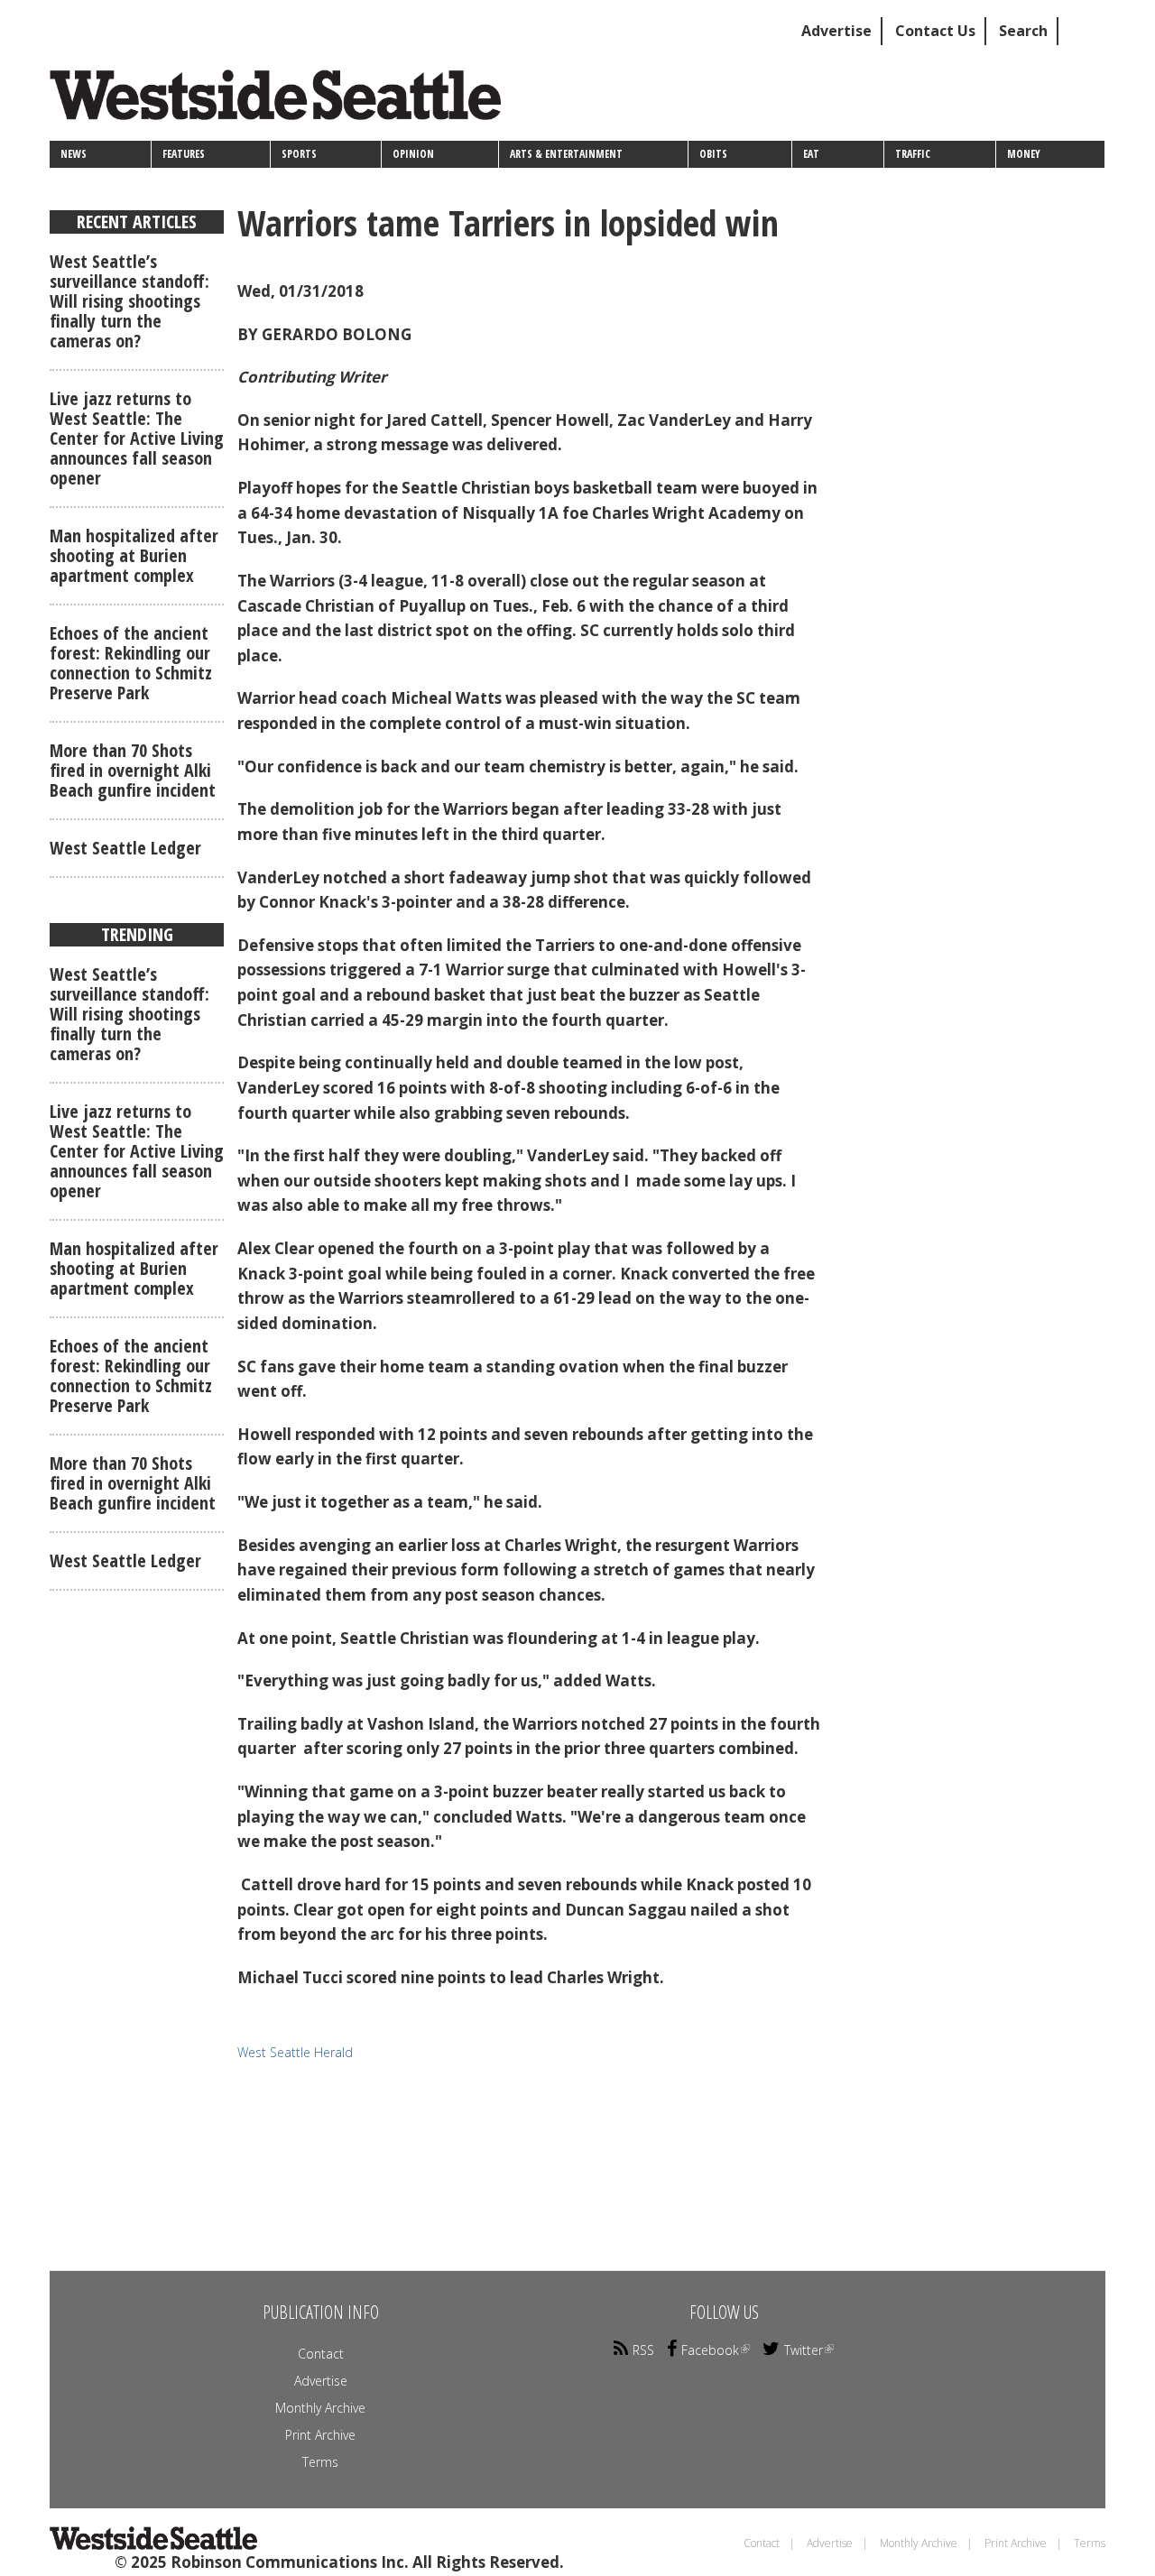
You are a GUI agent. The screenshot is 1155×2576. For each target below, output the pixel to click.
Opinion (413, 154)
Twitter (804, 2350)
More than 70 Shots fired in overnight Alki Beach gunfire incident (133, 770)
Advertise (836, 31)
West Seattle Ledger (125, 848)
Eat (811, 154)
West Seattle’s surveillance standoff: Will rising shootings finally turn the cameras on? (129, 301)
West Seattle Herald (295, 2052)
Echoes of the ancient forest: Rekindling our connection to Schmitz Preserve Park (131, 663)
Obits (713, 154)
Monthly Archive (320, 2408)
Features (184, 154)
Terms (320, 2462)
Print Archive (320, 2435)
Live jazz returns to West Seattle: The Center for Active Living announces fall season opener (137, 438)
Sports (299, 154)
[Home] (282, 102)
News (74, 154)
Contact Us (935, 31)
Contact (321, 2354)
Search (1023, 31)
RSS (643, 2350)
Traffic (913, 154)
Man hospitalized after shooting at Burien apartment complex (134, 555)
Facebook (710, 2350)
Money (1024, 154)
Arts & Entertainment (566, 154)
